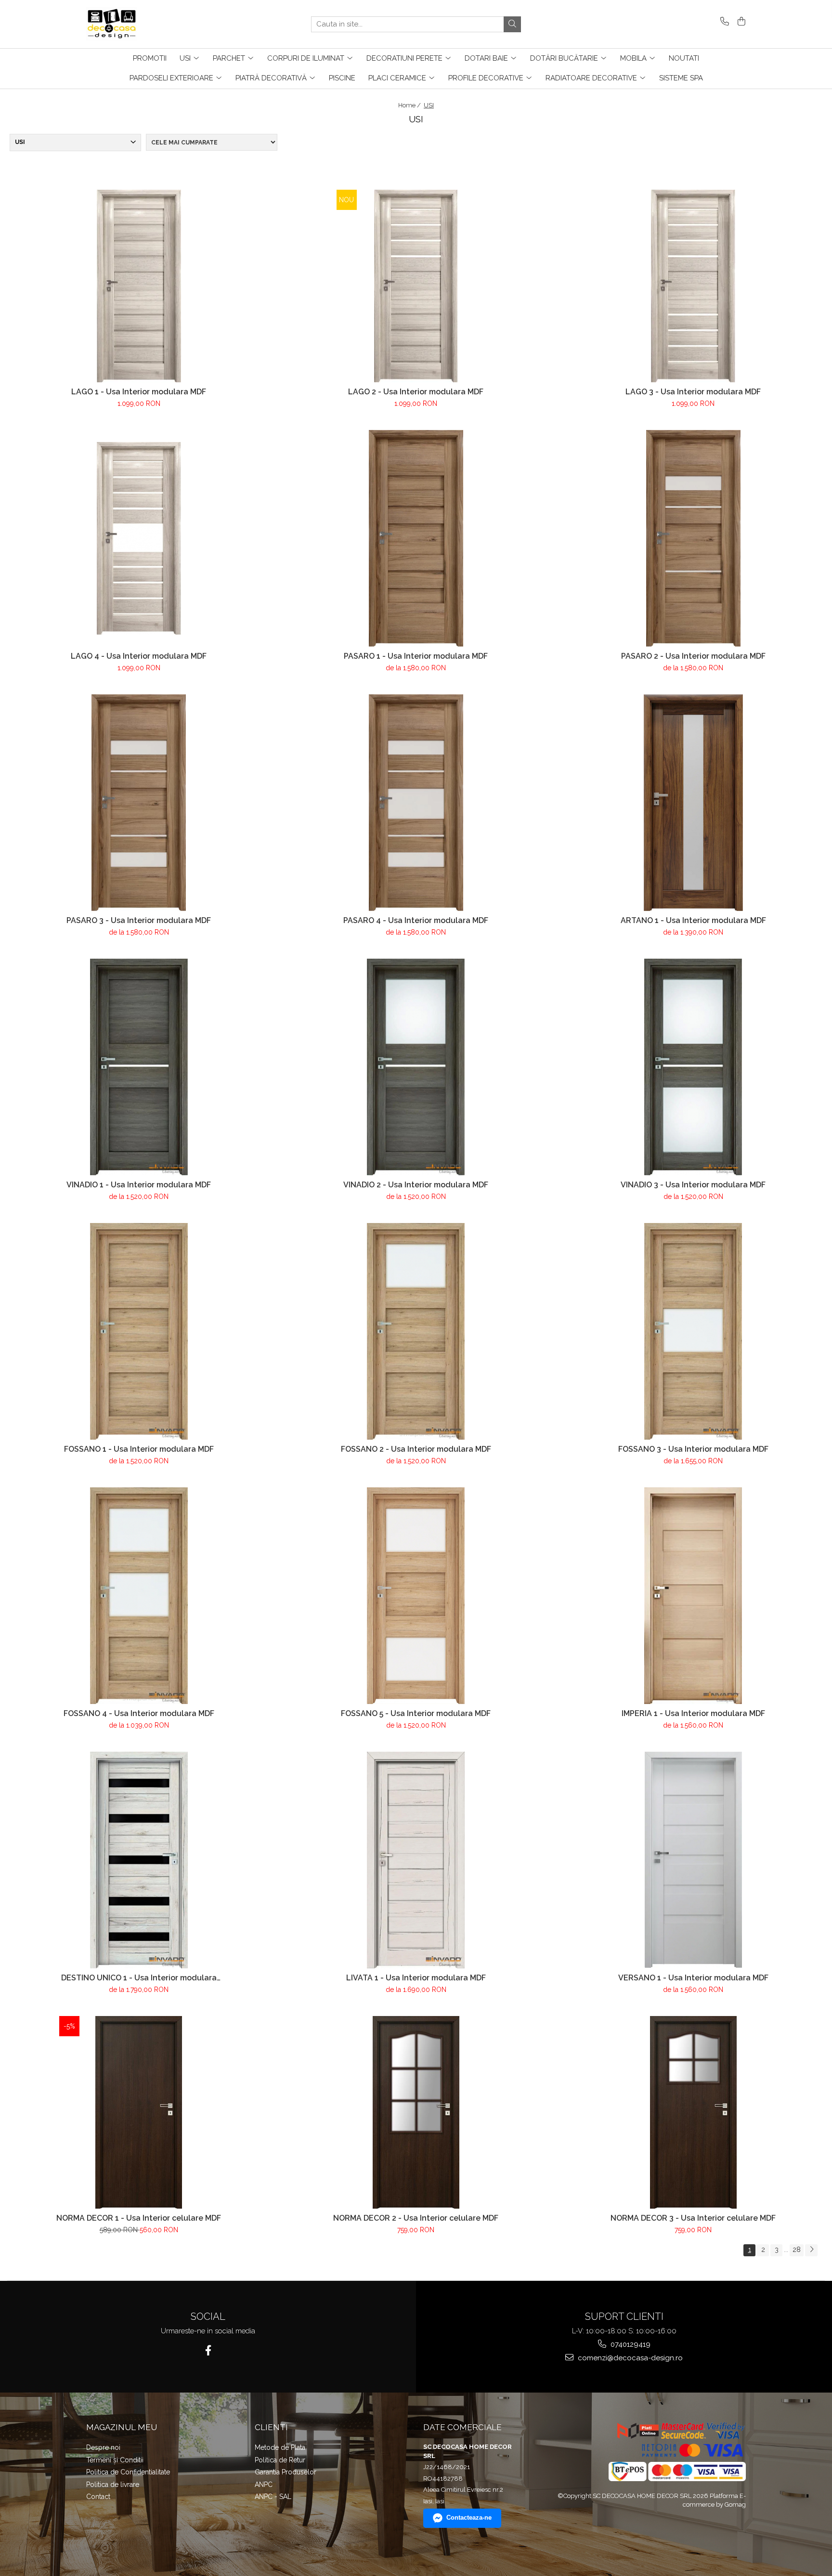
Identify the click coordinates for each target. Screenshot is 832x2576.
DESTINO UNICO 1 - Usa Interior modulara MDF (139, 1978)
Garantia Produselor (286, 2472)
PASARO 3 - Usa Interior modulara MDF (139, 920)
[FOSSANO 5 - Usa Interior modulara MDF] (416, 1596)
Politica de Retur (280, 2460)
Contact (98, 2497)
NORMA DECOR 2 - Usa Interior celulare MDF (416, 2218)
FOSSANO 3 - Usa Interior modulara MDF (693, 1449)
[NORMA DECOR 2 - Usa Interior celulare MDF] (416, 2112)
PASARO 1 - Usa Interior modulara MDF (416, 656)
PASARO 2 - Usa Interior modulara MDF (693, 656)
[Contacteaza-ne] (723, 22)
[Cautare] (512, 24)
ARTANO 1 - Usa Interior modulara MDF (693, 920)
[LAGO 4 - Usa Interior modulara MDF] (139, 538)
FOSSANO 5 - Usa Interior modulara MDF (416, 1713)
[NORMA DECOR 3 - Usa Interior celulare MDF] (693, 2112)
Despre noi (103, 2447)
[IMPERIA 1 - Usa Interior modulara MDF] (693, 1596)
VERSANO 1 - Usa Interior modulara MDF (693, 1978)
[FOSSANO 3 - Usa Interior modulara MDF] (693, 1331)
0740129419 (630, 2344)
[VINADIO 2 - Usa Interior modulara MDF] (416, 1067)
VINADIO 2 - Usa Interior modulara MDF (416, 1185)
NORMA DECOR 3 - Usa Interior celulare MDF (693, 2218)
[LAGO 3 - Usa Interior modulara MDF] (693, 286)
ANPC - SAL (273, 2497)
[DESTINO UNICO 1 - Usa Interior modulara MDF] (139, 1860)
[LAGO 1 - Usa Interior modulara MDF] (139, 286)
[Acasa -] (134, 24)
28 (797, 2250)
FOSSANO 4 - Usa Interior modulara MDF (139, 1713)
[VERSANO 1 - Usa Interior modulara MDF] (693, 1860)
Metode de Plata (280, 2447)
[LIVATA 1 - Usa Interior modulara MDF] (416, 1860)
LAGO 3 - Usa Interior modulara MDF (693, 392)
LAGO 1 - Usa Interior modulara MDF (139, 392)
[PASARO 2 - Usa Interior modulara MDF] (693, 538)
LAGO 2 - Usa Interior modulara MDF (416, 392)
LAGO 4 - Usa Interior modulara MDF (139, 656)
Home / (410, 105)
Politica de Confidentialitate (128, 2472)
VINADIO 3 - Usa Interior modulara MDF (693, 1185)
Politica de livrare (113, 2485)
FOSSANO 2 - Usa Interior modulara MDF (416, 1449)
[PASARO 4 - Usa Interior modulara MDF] (416, 803)
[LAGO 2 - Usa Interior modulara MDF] (416, 286)
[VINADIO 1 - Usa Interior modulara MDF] (139, 1067)
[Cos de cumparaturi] (740, 22)
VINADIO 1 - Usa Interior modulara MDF (139, 1185)
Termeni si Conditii (115, 2460)
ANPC (264, 2485)
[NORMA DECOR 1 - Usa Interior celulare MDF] (139, 2112)
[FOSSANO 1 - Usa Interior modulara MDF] (139, 1331)
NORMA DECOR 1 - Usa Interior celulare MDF (139, 2218)
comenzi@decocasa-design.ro (629, 2358)
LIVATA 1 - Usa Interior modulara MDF (416, 1978)
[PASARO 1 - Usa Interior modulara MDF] (416, 538)
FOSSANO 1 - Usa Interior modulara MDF (139, 1449)
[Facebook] (208, 2350)
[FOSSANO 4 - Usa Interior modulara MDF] (139, 1596)
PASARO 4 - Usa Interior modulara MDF (416, 920)
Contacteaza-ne (469, 2517)
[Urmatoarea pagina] (811, 2250)
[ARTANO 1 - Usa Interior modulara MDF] (693, 803)
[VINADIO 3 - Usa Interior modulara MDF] (693, 1067)
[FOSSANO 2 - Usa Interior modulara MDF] (416, 1331)
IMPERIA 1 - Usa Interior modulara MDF (693, 1713)
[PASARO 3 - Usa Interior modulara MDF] (139, 803)
